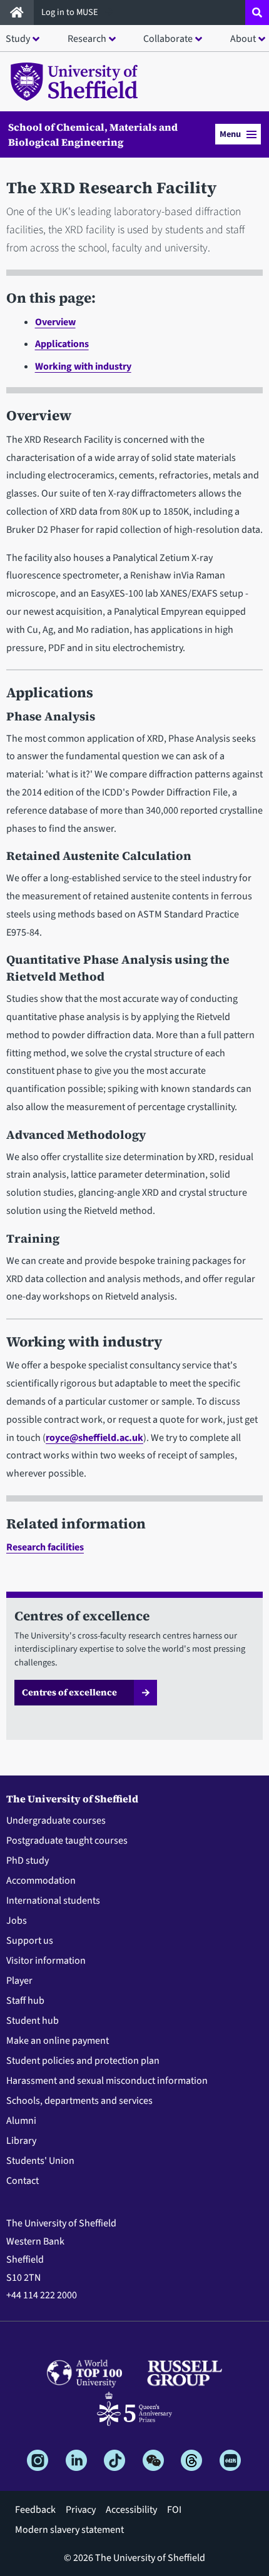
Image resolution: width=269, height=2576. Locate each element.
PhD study (28, 1861)
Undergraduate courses (56, 1821)
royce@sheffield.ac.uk (94, 1438)
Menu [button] (230, 134)
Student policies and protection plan (83, 2061)
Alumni (21, 2121)
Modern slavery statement (69, 2530)
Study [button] (18, 39)
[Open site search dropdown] (257, 13)
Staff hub (25, 2001)
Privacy (81, 2510)
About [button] (243, 39)
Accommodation (41, 1881)
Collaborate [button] (168, 39)
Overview (55, 322)
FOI (174, 2510)
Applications (62, 344)
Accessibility (131, 2510)
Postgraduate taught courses (67, 1841)
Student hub (33, 2021)
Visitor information (46, 1961)
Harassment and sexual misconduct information (107, 2081)
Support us (30, 1941)
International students (53, 1901)
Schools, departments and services (79, 2101)
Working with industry (83, 366)
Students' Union (40, 2161)
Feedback (35, 2510)
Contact (23, 2181)
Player (19, 1981)
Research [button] (87, 39)
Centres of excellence (69, 1692)
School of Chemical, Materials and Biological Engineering (93, 134)
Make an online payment (58, 2041)
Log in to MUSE (71, 12)
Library (21, 2141)
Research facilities (45, 1547)
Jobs (17, 1921)
